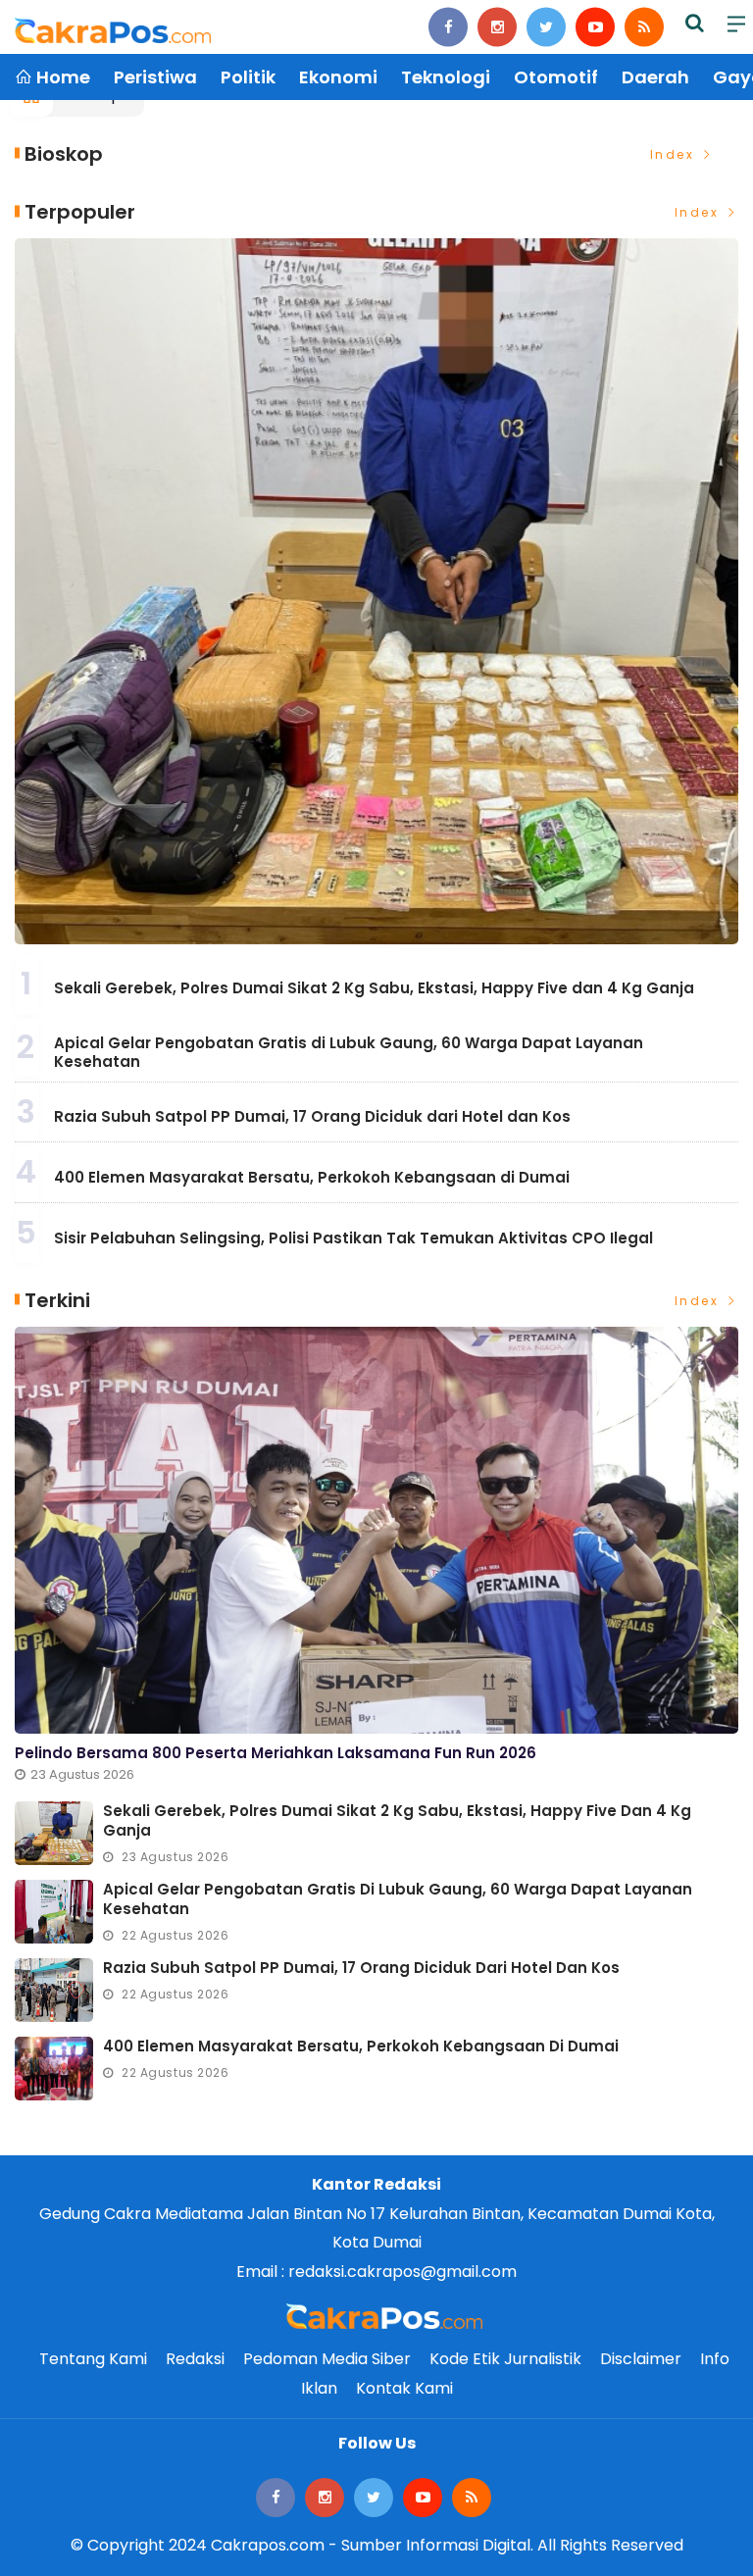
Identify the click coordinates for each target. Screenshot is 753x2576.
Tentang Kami (93, 2359)
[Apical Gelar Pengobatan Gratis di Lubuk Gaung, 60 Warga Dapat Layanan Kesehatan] (54, 1912)
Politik (248, 77)
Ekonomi (338, 77)
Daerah (655, 77)
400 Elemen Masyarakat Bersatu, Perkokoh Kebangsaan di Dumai (312, 1177)
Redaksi (195, 2359)
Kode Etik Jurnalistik (505, 2359)
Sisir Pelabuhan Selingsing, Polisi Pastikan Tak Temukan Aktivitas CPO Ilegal (353, 1238)
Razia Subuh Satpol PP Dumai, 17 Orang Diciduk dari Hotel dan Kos (312, 1116)
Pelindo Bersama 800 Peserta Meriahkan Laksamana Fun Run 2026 (276, 1753)
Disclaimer (641, 2359)
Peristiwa (155, 77)
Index (675, 154)
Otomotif (556, 77)
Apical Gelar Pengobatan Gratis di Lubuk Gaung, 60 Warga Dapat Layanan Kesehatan (349, 1053)
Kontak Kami (404, 2388)
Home (61, 77)
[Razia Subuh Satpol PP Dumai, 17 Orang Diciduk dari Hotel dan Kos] (54, 1990)
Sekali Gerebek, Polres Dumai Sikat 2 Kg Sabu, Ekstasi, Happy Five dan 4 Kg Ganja (374, 988)
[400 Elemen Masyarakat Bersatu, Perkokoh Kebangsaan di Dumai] (54, 2069)
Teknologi (446, 77)
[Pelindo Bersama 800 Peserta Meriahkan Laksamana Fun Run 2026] (376, 1530)
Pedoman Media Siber (327, 2359)
